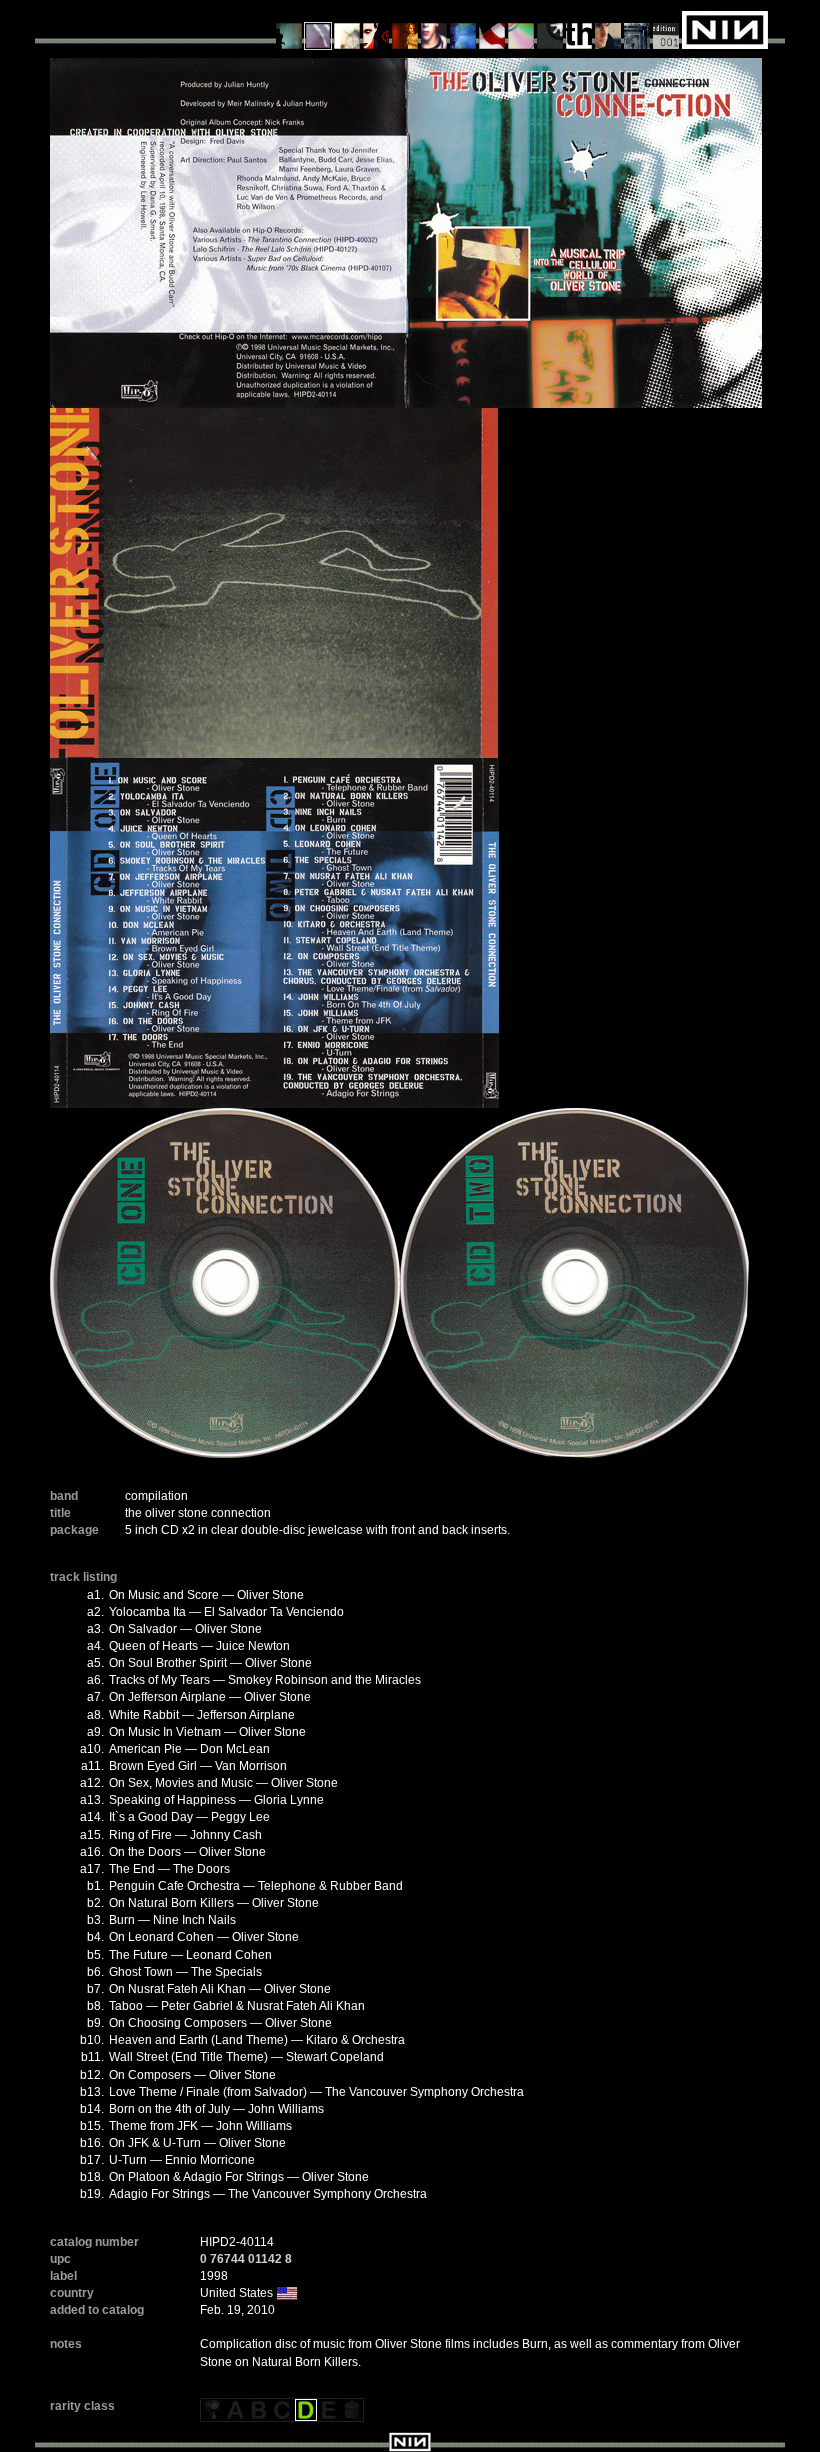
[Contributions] (376, 29)
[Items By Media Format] (521, 29)
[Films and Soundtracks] (405, 29)
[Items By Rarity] (666, 29)
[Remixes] (347, 29)
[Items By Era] (637, 29)
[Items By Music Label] (579, 29)
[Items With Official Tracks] (318, 29)
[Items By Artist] (608, 29)
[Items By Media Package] (550, 29)
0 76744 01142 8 (246, 2259)
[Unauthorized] (289, 29)
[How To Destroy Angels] (463, 29)
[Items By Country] (492, 29)
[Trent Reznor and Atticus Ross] (434, 29)
